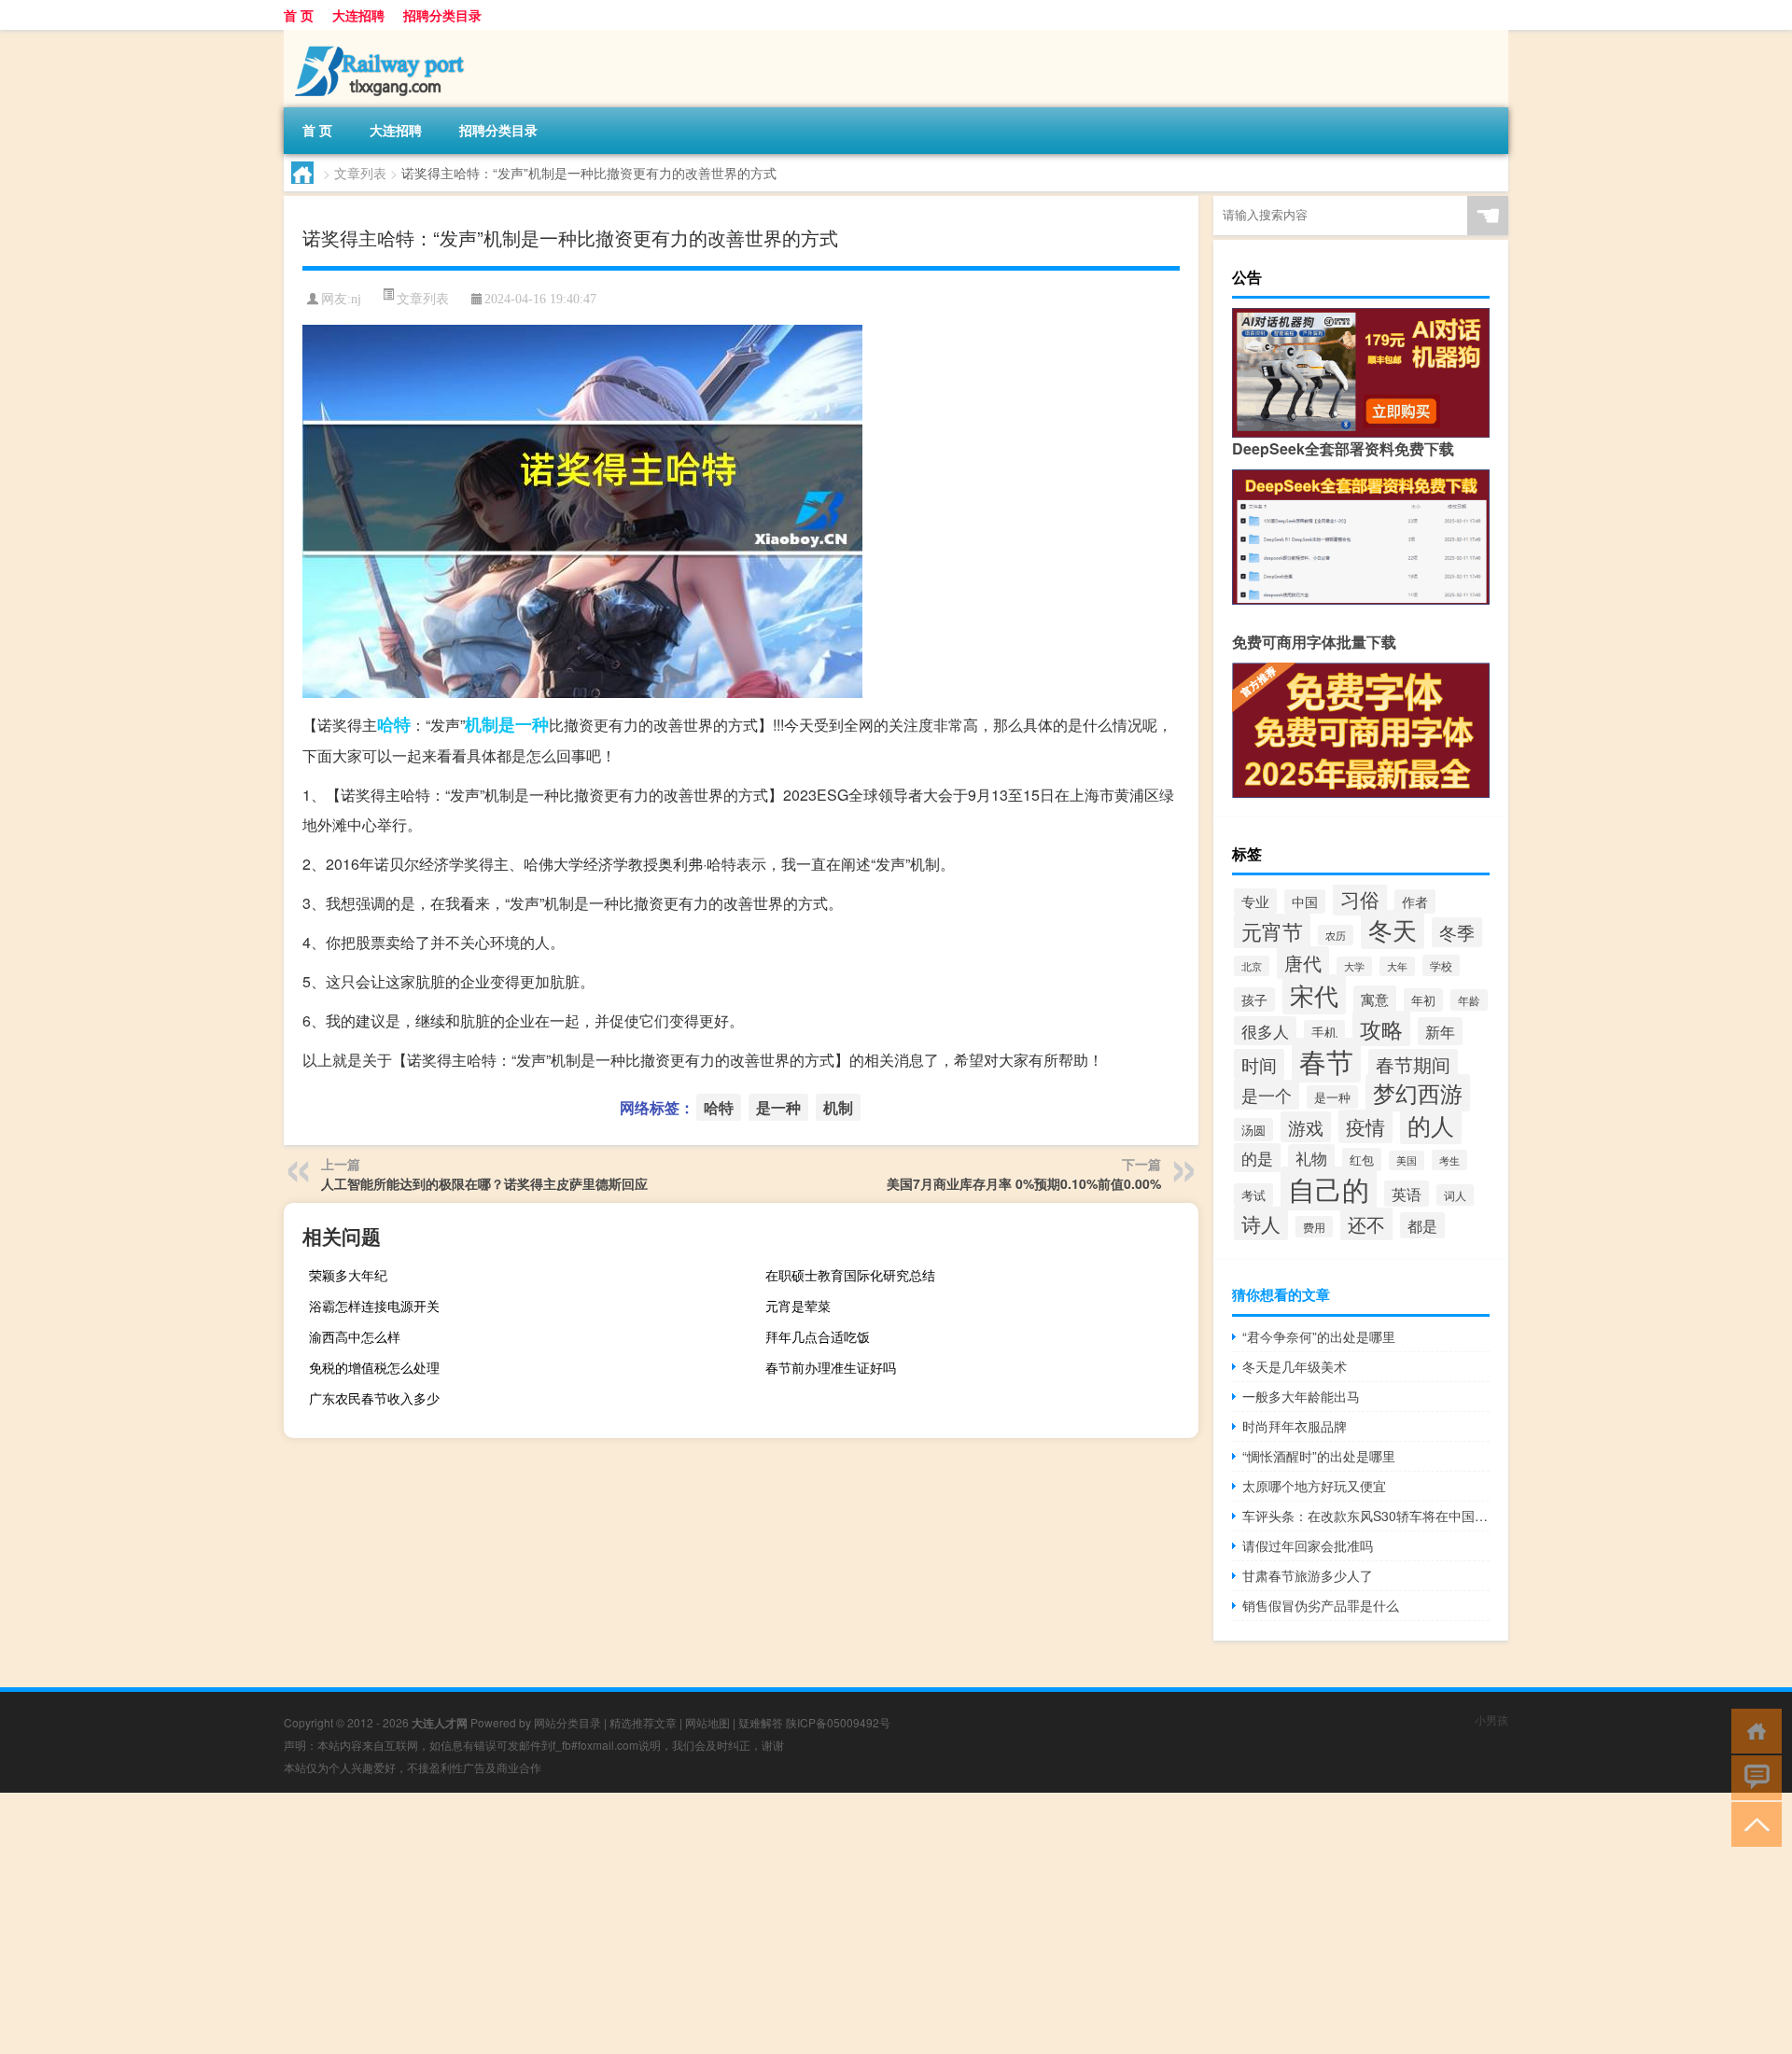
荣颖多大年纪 (348, 1275)
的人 (1431, 1125)
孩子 (1254, 999)
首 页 (299, 15)
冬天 (1393, 929)
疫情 (1365, 1126)
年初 (1423, 1000)
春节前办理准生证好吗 (831, 1367)
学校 (1441, 965)
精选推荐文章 (643, 1722)
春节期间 (1413, 1065)
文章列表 (360, 173)
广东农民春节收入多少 (374, 1398)
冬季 (1457, 932)
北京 (1252, 966)
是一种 (524, 724)
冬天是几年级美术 (1295, 1366)
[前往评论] (1752, 1776)
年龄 (1469, 1000)
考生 (1449, 1160)
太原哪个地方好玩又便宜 (1314, 1486)
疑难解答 (761, 1722)
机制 (482, 724)
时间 (1259, 1064)
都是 (1422, 1225)
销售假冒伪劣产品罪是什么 (1321, 1605)
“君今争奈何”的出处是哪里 (1319, 1336)
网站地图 (707, 1722)
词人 (1455, 1195)
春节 (1326, 1060)
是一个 (1267, 1095)
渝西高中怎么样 (355, 1336)
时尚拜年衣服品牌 (1295, 1426)
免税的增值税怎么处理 (374, 1367)
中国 (1305, 901)
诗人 (1261, 1223)
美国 (1407, 1160)
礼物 (1311, 1158)
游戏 (1306, 1127)
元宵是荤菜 (798, 1306)
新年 (1440, 1031)
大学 (1354, 966)
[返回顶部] (1752, 1823)
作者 (1415, 901)
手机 (1324, 1032)
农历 (1336, 935)
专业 (1255, 901)
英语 (1407, 1194)
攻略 (1381, 1028)
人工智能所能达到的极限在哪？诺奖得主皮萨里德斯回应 (484, 1183)
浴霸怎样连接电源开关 (374, 1306)
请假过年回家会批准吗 (1308, 1545)
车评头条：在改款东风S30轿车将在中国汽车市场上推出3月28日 (1366, 1516)
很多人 (1265, 1031)
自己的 (1329, 1188)
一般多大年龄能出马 (1301, 1396)
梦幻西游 (1418, 1093)
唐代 (1303, 963)
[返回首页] (1752, 1730)
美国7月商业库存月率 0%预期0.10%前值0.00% (1024, 1183)
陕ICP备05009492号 (838, 1722)
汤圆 (1253, 1130)
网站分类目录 (567, 1722)
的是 (1257, 1158)
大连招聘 (358, 15)
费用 (1314, 1227)
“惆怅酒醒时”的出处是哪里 (1319, 1456)
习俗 (1360, 899)
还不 (1366, 1224)
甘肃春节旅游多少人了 (1308, 1575)
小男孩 (1491, 1719)
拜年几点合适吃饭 (818, 1336)
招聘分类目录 (442, 15)
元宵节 (1272, 931)
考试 (1253, 1195)
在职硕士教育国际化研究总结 (850, 1275)
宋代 (1314, 994)
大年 (1397, 966)
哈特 (394, 724)
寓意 (1375, 999)
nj (356, 299)
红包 (1362, 1160)
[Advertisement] (560, 1923)
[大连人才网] (382, 36)
